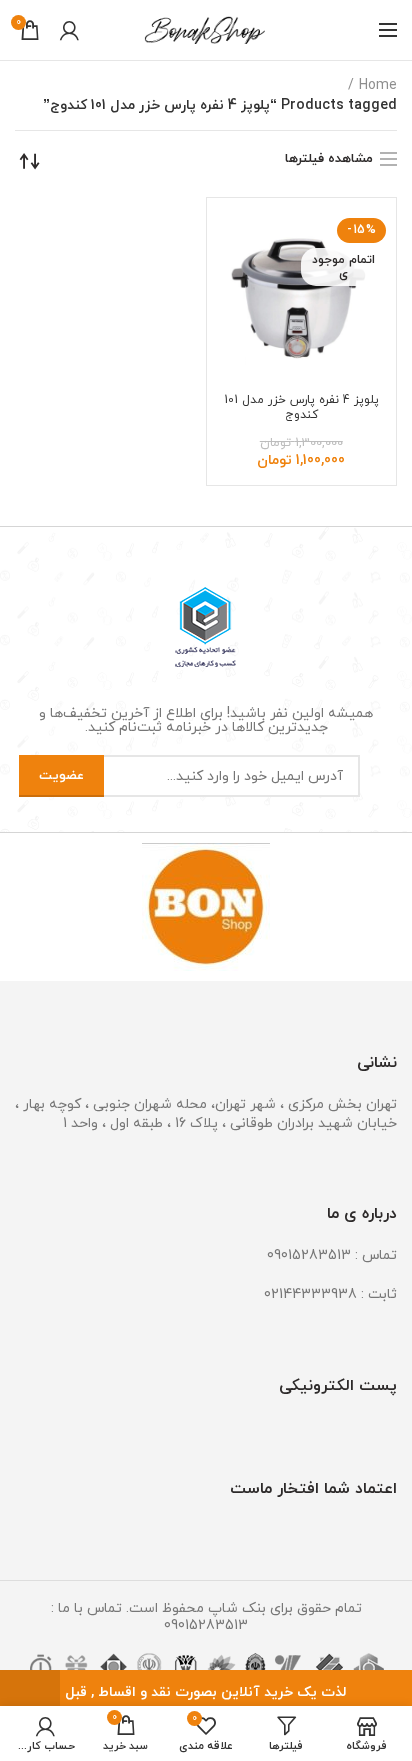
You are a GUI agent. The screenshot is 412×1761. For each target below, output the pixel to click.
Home (378, 85)
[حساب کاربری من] (69, 30)
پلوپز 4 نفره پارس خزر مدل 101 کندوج (301, 408)
